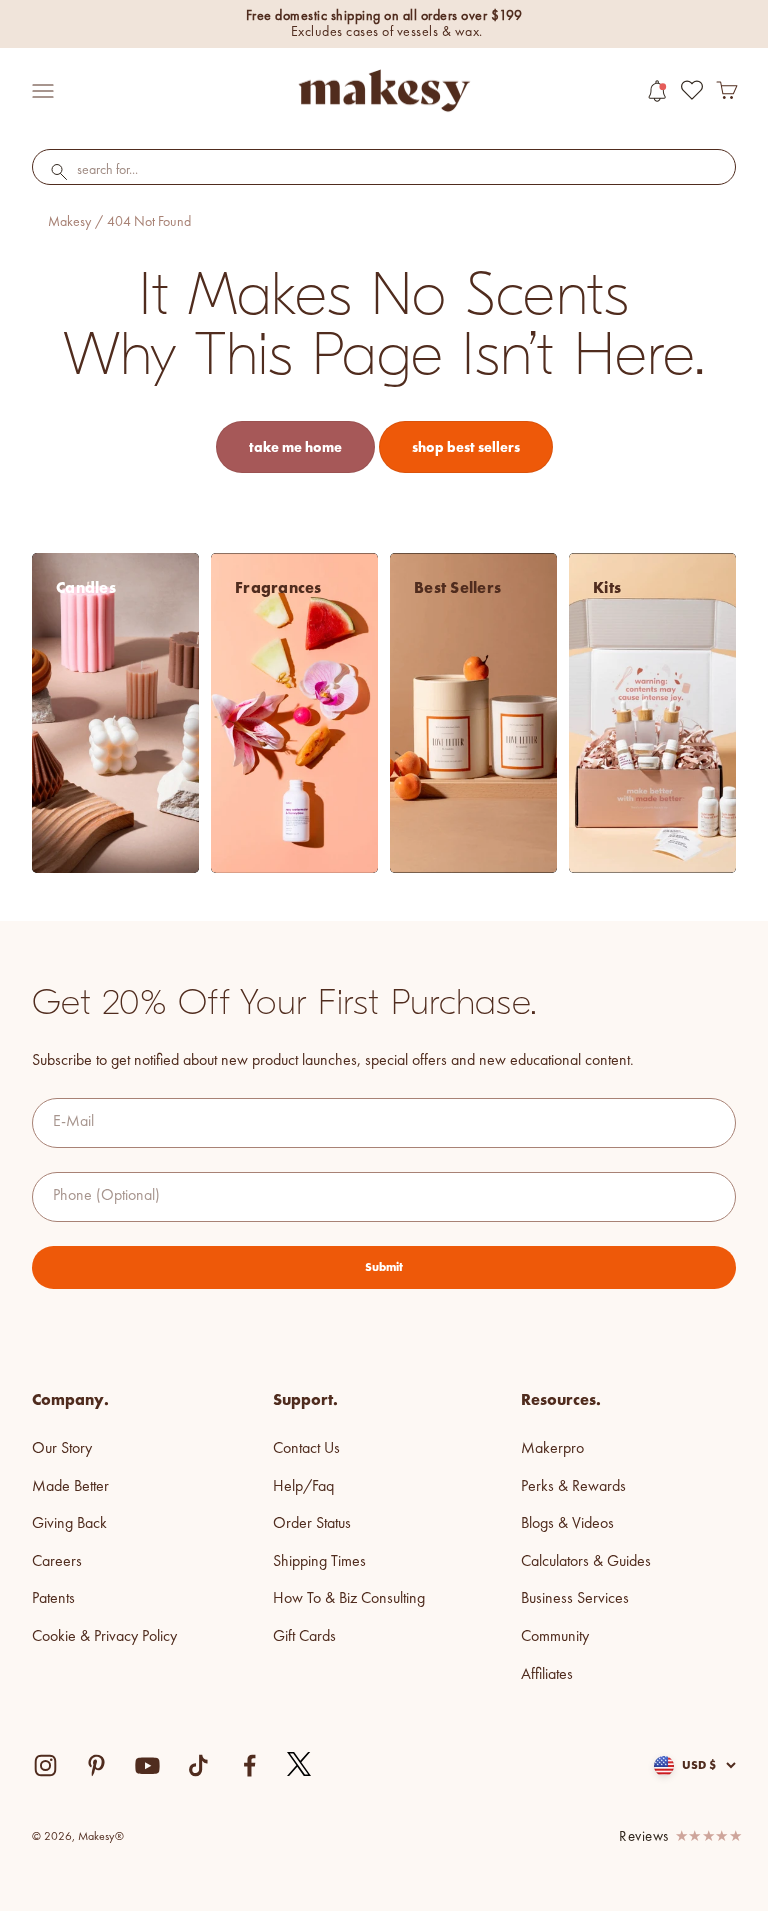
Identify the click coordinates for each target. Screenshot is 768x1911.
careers (57, 1562)
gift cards (304, 1637)
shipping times (319, 1562)
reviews (644, 1837)
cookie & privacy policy (104, 1637)
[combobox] (384, 170)
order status (312, 1524)
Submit (384, 1267)
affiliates (547, 1675)
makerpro (552, 1449)
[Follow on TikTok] (198, 1765)
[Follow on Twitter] (300, 1765)
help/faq (303, 1487)
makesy (69, 222)
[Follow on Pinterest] (96, 1765)
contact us (306, 1449)
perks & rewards (573, 1487)
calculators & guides (586, 1562)
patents (53, 1599)
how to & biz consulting (349, 1599)
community (555, 1637)
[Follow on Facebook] (249, 1765)
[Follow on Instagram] (45, 1765)
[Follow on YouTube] (147, 1765)
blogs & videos (567, 1524)
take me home (295, 447)
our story (62, 1449)
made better (70, 1487)
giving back (69, 1524)
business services (575, 1599)
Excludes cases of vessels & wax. (387, 32)
